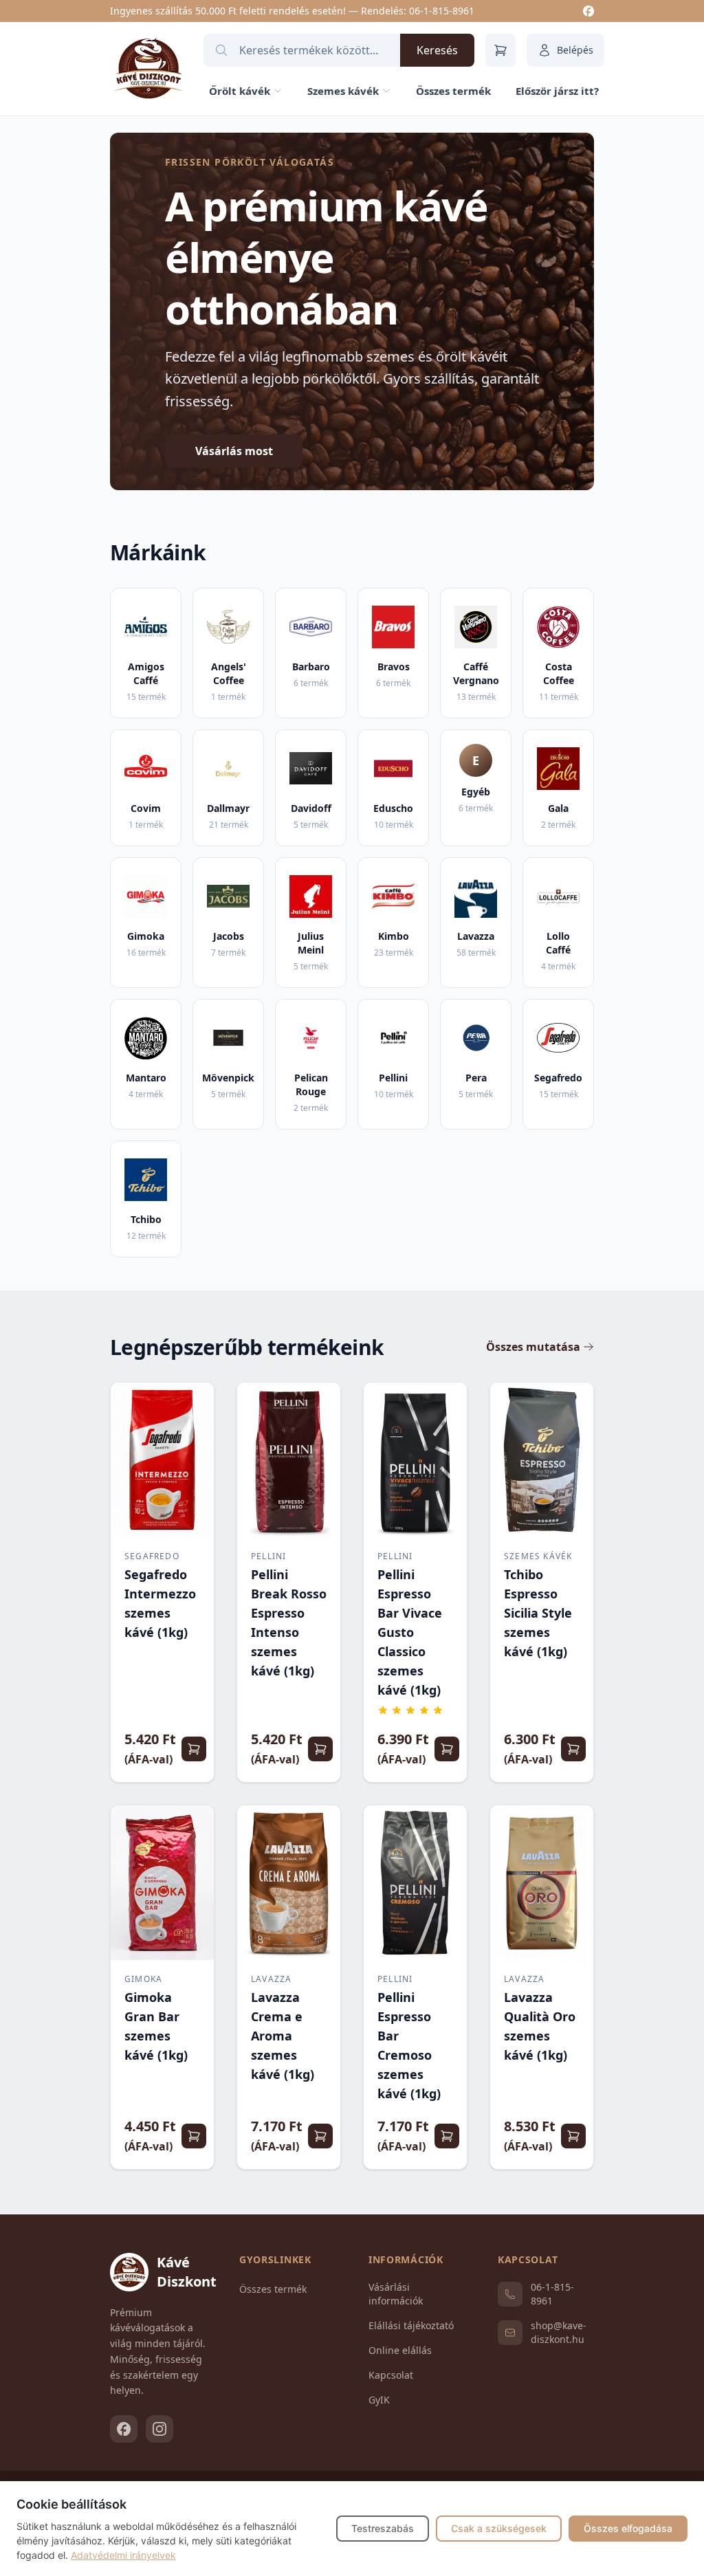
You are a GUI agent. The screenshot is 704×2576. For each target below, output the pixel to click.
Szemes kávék (343, 91)
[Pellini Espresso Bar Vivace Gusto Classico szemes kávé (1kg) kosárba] (447, 1749)
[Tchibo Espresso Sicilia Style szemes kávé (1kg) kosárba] (573, 1749)
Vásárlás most (234, 451)
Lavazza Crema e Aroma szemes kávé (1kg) (283, 2036)
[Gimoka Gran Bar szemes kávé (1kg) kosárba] (194, 2136)
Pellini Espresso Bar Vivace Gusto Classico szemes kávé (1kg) (410, 1632)
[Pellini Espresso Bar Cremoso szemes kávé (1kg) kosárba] (447, 2136)
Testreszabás (383, 2528)
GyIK (379, 2400)
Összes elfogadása (628, 2528)
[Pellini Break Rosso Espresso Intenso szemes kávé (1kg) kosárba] (320, 1749)
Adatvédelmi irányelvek (123, 2555)
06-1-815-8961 (442, 11)
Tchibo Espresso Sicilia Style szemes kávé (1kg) (538, 1613)
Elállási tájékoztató (411, 2325)
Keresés (437, 50)
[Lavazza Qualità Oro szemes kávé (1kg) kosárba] (573, 2136)
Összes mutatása (533, 1347)
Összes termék (453, 91)
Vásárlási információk (396, 2294)
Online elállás (400, 2350)
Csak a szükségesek (499, 2528)
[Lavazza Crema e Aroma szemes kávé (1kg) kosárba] (320, 2136)
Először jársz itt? (557, 91)
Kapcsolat (391, 2375)
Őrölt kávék (240, 91)
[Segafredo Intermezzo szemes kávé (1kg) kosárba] (194, 1749)
